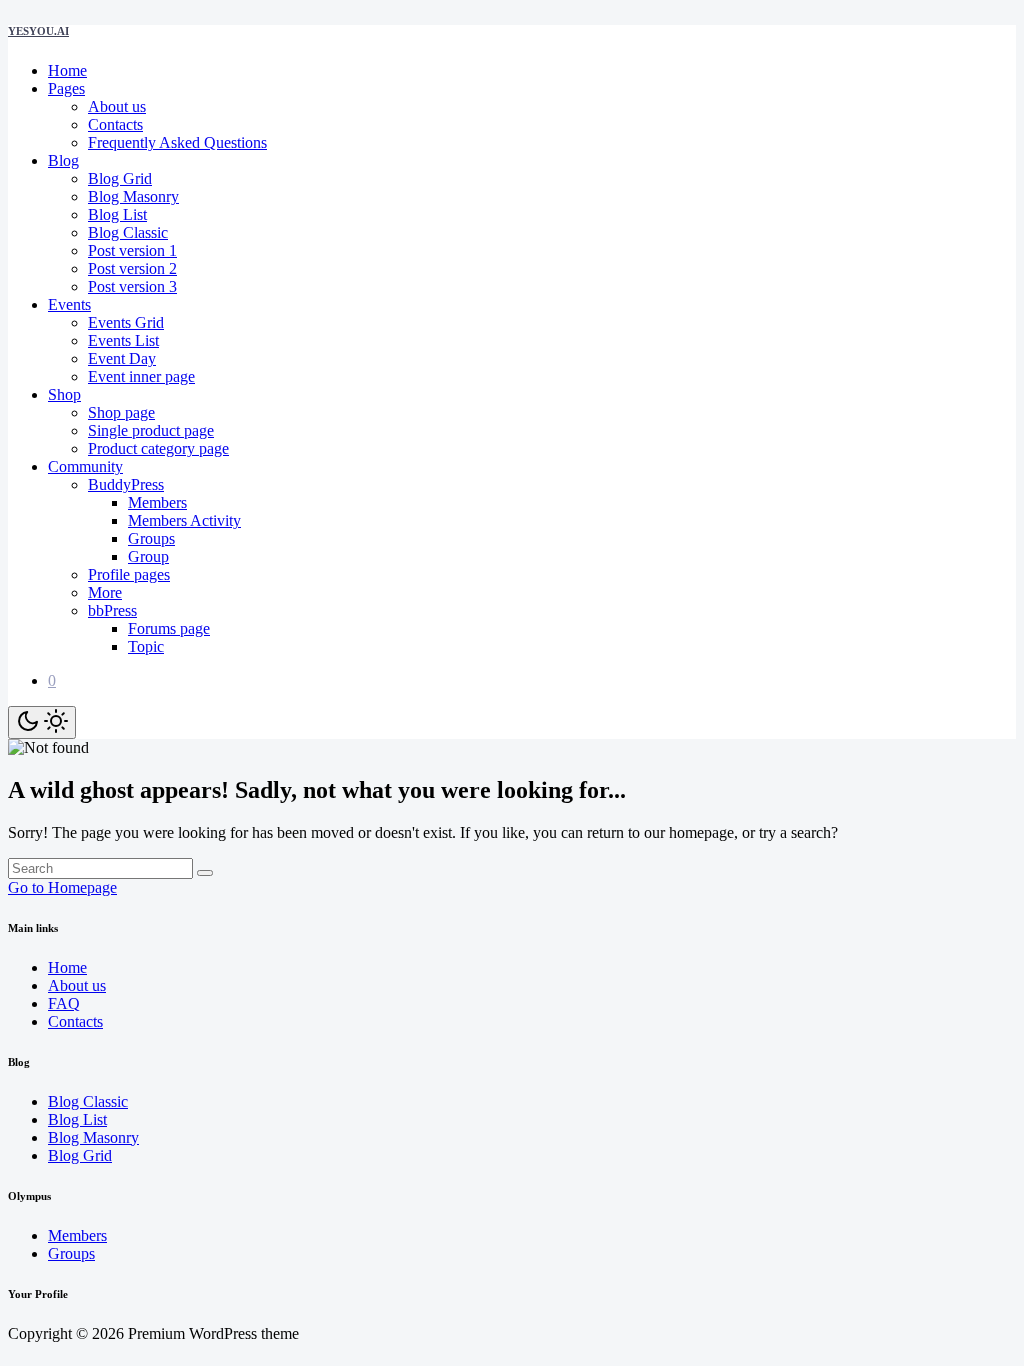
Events (69, 304)
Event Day (122, 358)
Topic (146, 646)
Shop (64, 394)
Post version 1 (132, 250)
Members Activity (184, 520)
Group (148, 556)
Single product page (151, 430)
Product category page (158, 448)
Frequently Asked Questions (177, 142)
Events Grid (126, 322)
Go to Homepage (62, 887)
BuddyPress (126, 484)
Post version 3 (132, 286)
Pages (66, 88)
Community (85, 466)
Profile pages (129, 574)
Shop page (121, 412)
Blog (63, 160)
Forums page (169, 628)
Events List (123, 340)
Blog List (117, 214)
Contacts (115, 124)
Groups (151, 538)
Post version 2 (132, 268)
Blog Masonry (133, 196)
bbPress (112, 610)
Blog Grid (120, 178)
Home (67, 70)
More (105, 592)
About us (117, 106)
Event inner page (141, 376)
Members (157, 502)
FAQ (64, 1003)
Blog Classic (128, 232)
